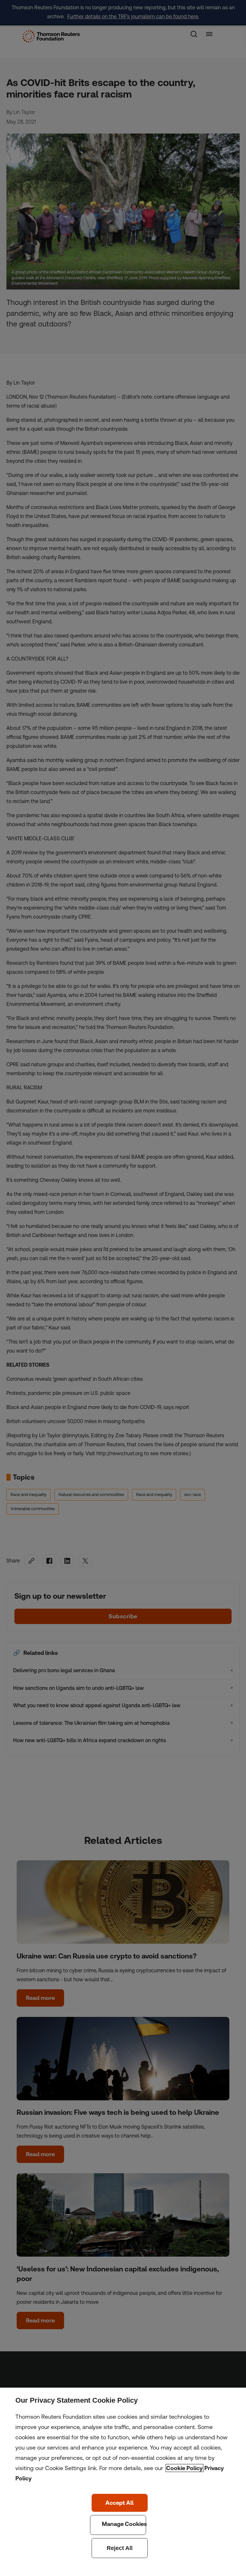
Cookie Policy (184, 2468)
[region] (123, 2482)
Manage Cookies (118, 2525)
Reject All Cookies (120, 2548)
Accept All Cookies (120, 2503)
